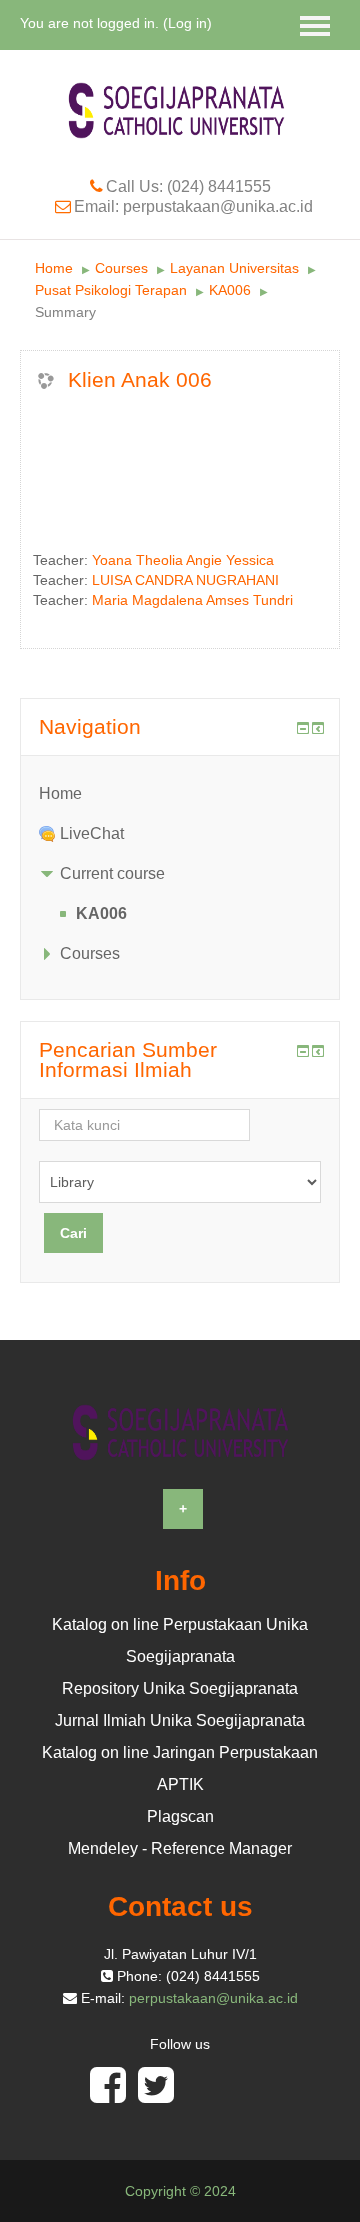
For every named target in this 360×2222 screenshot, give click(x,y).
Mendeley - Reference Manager (180, 1848)
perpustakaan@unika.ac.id (213, 1998)
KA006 (230, 290)
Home (54, 268)
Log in (187, 23)
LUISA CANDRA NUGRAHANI (185, 580)
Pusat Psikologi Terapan (111, 290)
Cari (73, 1233)
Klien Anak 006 (140, 379)
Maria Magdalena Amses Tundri (192, 600)
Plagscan (180, 1816)
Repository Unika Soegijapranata (180, 1688)
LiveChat (92, 833)
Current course (112, 873)
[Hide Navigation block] (303, 728)
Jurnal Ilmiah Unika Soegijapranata (180, 1720)
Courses (121, 268)
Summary (65, 312)
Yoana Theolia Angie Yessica (183, 560)
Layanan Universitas (234, 268)
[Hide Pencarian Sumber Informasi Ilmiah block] (303, 1051)
